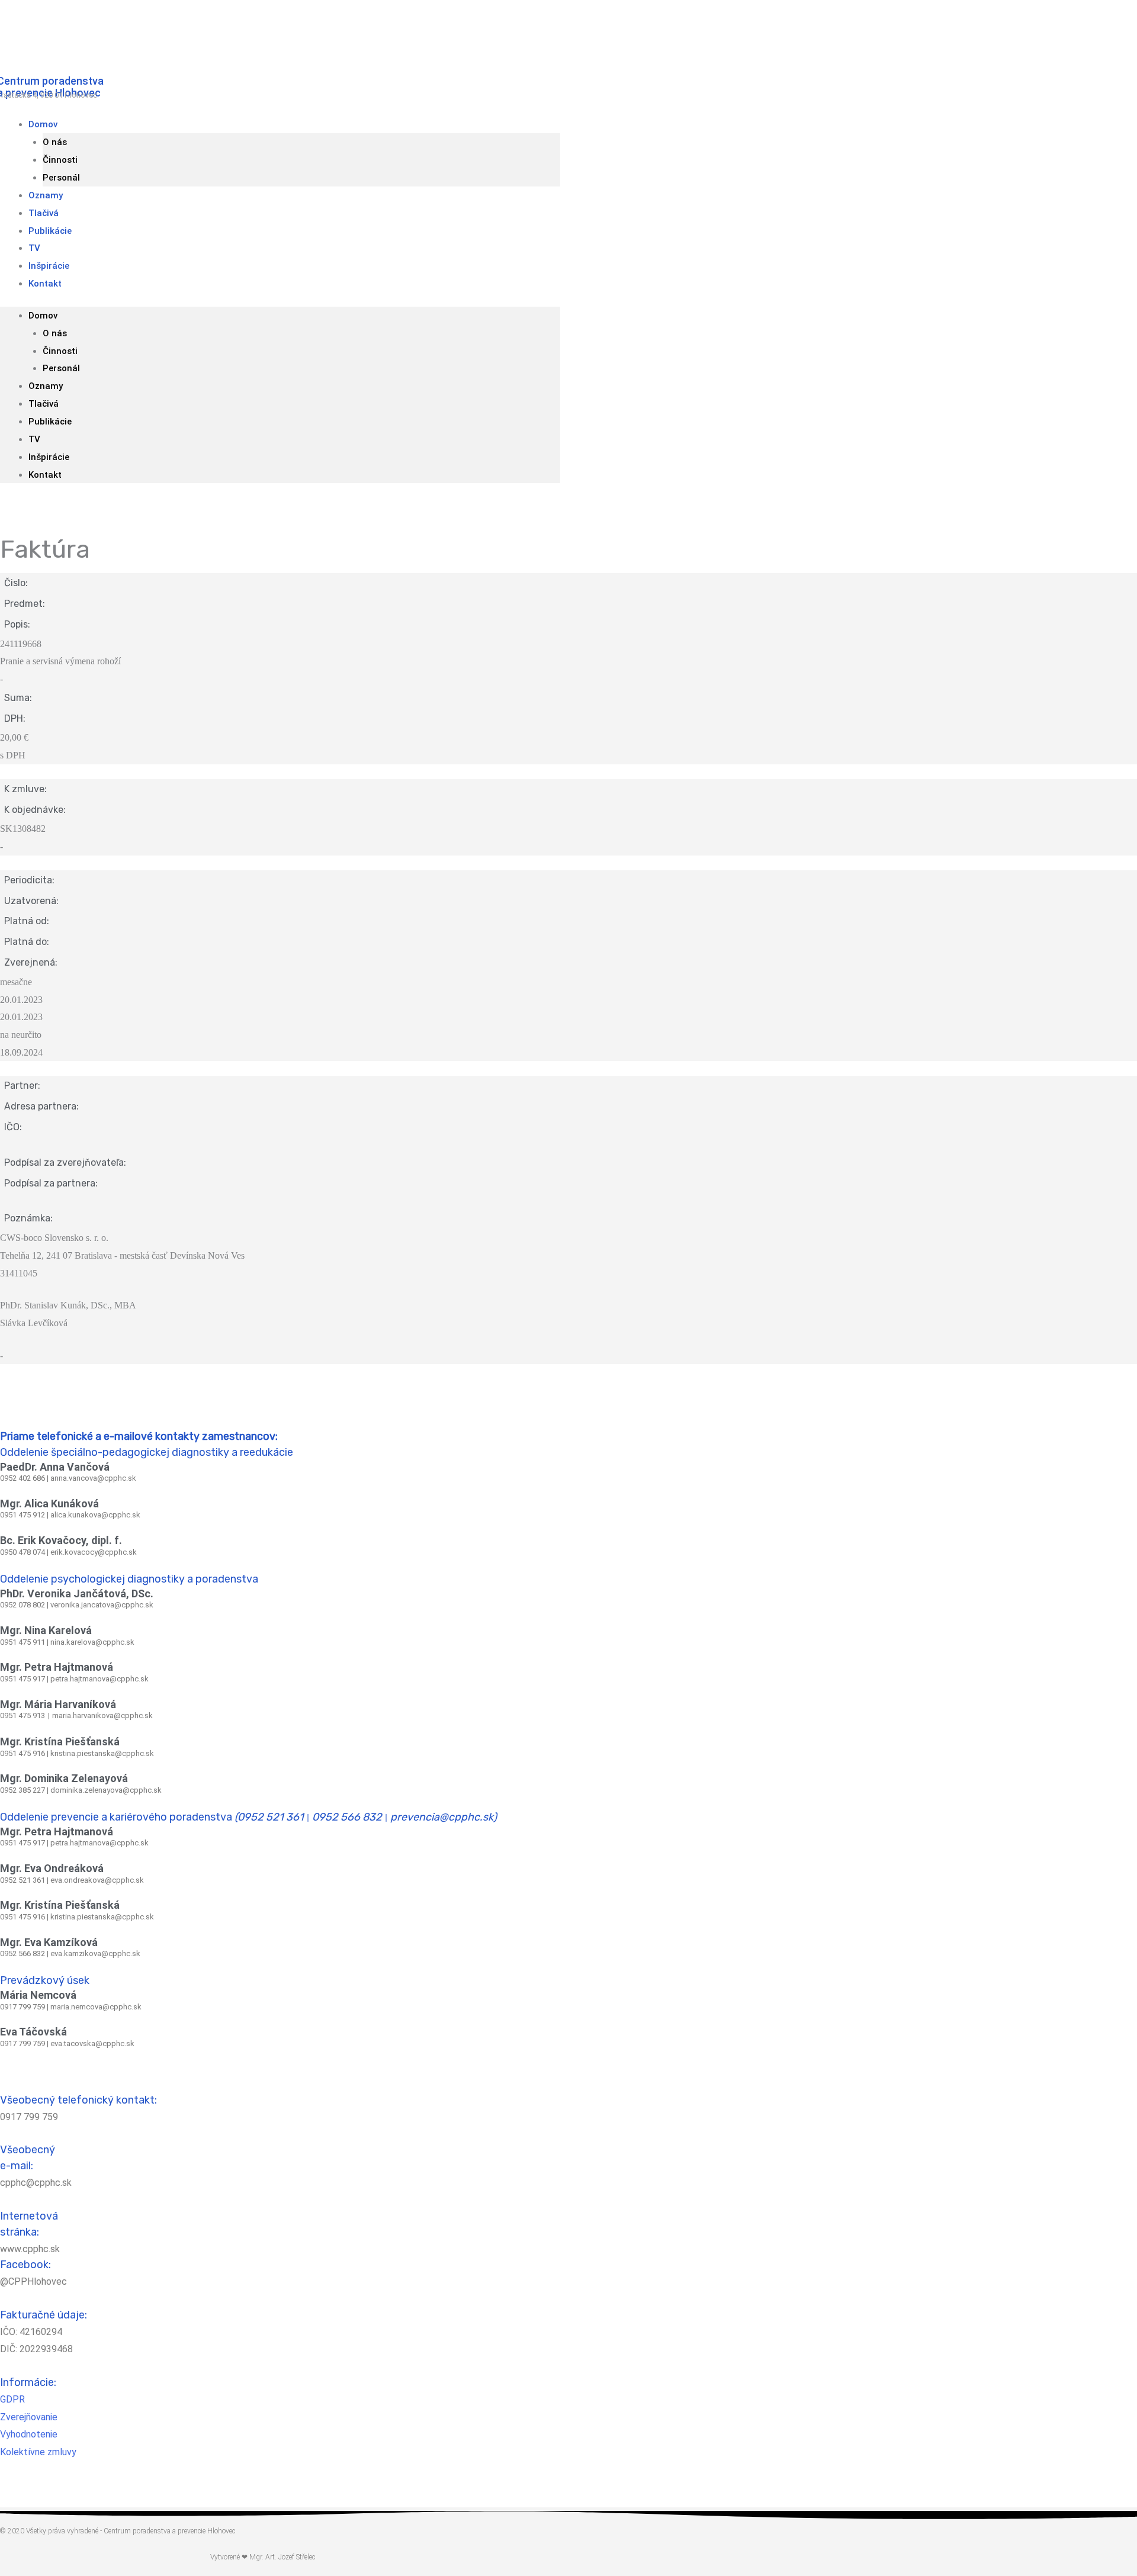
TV (34, 439)
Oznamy (46, 386)
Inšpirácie (49, 457)
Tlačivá (44, 404)
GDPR (12, 2399)
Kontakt (45, 284)
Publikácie (50, 231)
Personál (61, 368)
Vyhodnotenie (29, 2434)
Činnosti (60, 160)
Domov (43, 124)
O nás (55, 142)
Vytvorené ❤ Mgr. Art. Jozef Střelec (263, 2557)
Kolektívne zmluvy (38, 2452)
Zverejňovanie (29, 2417)
